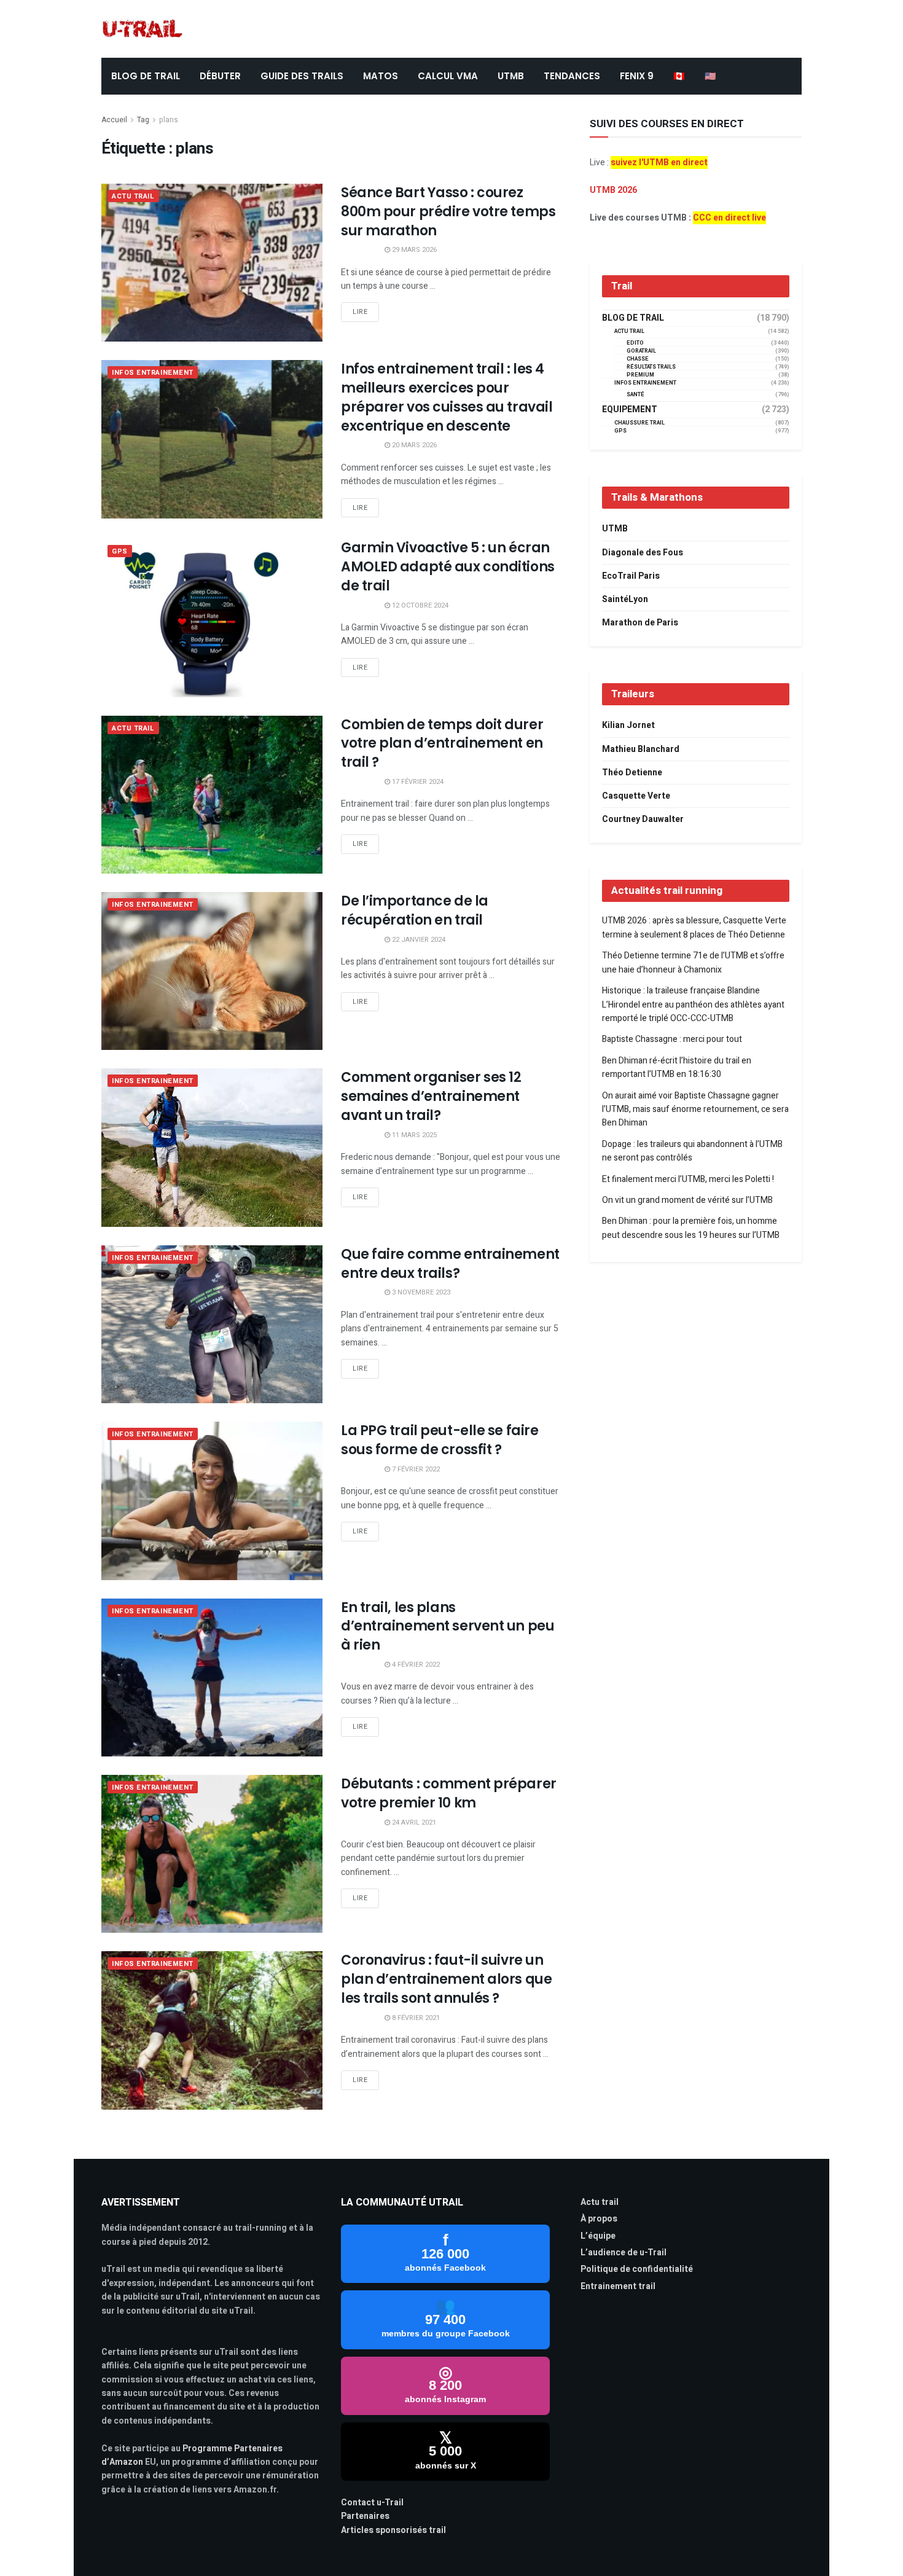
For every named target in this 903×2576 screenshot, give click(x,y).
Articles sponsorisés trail (393, 2530)
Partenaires (365, 2516)
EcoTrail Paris (631, 576)
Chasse (638, 359)
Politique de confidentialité (637, 2269)
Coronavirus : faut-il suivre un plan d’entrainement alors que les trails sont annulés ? (446, 1979)
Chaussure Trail (639, 423)
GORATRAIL (641, 351)
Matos (381, 76)
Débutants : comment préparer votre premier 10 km (449, 1793)
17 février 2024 (417, 782)
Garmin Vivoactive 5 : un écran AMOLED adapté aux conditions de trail (448, 567)
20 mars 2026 (413, 445)
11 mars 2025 (413, 1135)
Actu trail (600, 2202)
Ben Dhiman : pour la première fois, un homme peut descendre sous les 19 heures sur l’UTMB (691, 1228)
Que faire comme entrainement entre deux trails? (450, 1264)
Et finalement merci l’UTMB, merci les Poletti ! (688, 1179)
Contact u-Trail (372, 2503)
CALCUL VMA (448, 76)
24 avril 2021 (413, 1822)
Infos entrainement (153, 373)
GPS (120, 551)
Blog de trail (633, 318)
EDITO (635, 343)
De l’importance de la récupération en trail (415, 910)
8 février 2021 (415, 2018)
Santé (635, 395)
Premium (640, 375)
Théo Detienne (632, 773)
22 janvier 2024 (418, 940)
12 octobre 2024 (419, 605)
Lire (360, 312)
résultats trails (651, 367)
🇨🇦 (679, 76)
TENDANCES (572, 76)
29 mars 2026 (413, 250)
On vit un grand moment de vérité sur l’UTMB (687, 1200)
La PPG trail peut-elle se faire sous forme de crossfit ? (440, 1440)
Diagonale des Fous (643, 553)
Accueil (114, 120)
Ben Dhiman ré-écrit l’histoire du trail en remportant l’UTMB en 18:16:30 (677, 1067)
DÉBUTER (220, 76)
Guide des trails (302, 76)
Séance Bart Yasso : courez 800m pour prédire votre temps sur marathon (448, 212)
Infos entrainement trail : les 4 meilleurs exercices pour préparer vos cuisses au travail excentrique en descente (447, 397)
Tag (143, 120)
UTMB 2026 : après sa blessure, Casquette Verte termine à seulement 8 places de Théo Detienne (694, 927)
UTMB (511, 76)
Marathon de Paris (640, 623)
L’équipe (598, 2236)
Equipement (630, 410)
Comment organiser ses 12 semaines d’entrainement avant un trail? (431, 1096)
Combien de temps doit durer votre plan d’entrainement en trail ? (442, 744)
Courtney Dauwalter (643, 819)
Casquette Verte (636, 796)
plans (169, 120)
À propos (599, 2219)
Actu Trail (133, 196)
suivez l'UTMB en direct (659, 162)
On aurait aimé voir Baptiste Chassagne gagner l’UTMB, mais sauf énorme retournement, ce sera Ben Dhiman (695, 1110)
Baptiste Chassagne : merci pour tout (672, 1039)
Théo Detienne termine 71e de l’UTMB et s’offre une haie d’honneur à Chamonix (693, 962)
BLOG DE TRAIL (146, 76)
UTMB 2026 (613, 190)
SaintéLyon (625, 599)
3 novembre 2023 (420, 1292)
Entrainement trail (618, 2286)
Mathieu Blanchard (641, 749)
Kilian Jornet (628, 725)
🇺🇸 (710, 76)
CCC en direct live (729, 218)
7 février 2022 (415, 1469)
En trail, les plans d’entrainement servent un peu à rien (448, 1627)
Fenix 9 (637, 76)
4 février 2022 (415, 1665)
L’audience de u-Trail (623, 2253)
